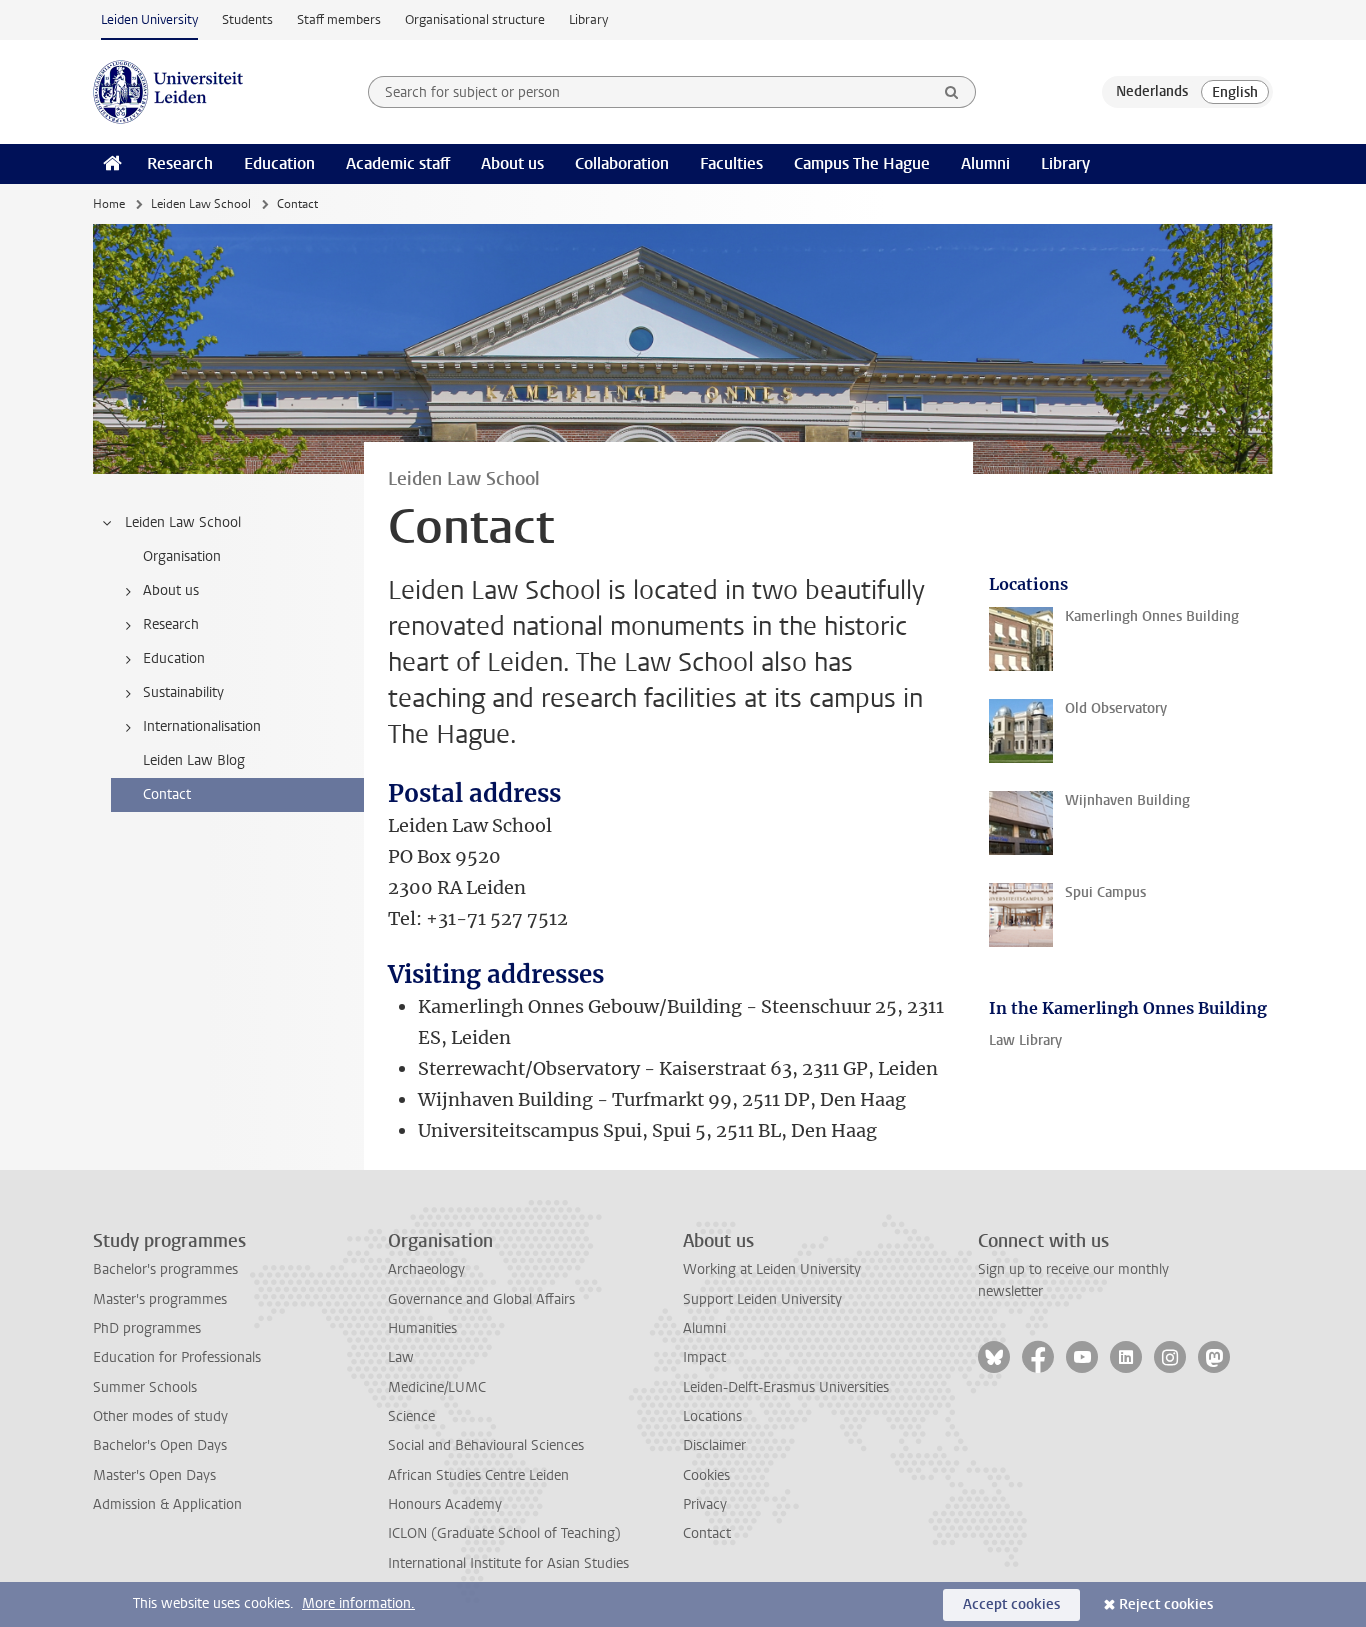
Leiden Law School (201, 204)
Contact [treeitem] (167, 794)
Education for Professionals (177, 1357)
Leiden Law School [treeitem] (183, 522)
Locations (712, 1416)
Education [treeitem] (174, 658)
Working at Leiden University (772, 1269)
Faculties (731, 163)
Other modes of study (160, 1416)
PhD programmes (147, 1328)
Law (401, 1357)
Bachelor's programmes (165, 1269)
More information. (358, 1603)
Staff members (339, 19)
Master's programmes (160, 1299)
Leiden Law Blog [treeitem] (194, 760)
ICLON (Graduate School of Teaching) (504, 1533)
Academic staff (398, 163)
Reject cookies (1166, 1604)
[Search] (952, 92)
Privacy (705, 1504)
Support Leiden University (762, 1299)
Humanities (422, 1328)
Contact (707, 1533)
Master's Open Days (154, 1475)
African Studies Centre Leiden (478, 1475)
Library (588, 19)
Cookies (706, 1475)
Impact (704, 1357)
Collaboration (622, 163)
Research (180, 163)
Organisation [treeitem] (182, 556)
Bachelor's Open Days (160, 1445)
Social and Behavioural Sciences (486, 1445)
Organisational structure (475, 19)
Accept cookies (1011, 1604)
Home (109, 204)
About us (512, 163)
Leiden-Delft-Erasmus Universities (786, 1387)
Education (279, 163)
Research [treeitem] (171, 624)
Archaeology (426, 1269)
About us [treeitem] (171, 590)
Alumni (985, 163)
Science (411, 1416)
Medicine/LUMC (437, 1387)
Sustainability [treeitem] (183, 692)
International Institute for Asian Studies (508, 1563)
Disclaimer (714, 1445)
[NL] (1152, 92)
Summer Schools (145, 1387)
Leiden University (149, 19)
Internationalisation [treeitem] (202, 726)
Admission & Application (167, 1504)
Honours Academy (445, 1504)
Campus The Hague (862, 163)
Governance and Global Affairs (481, 1299)
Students (247, 19)
